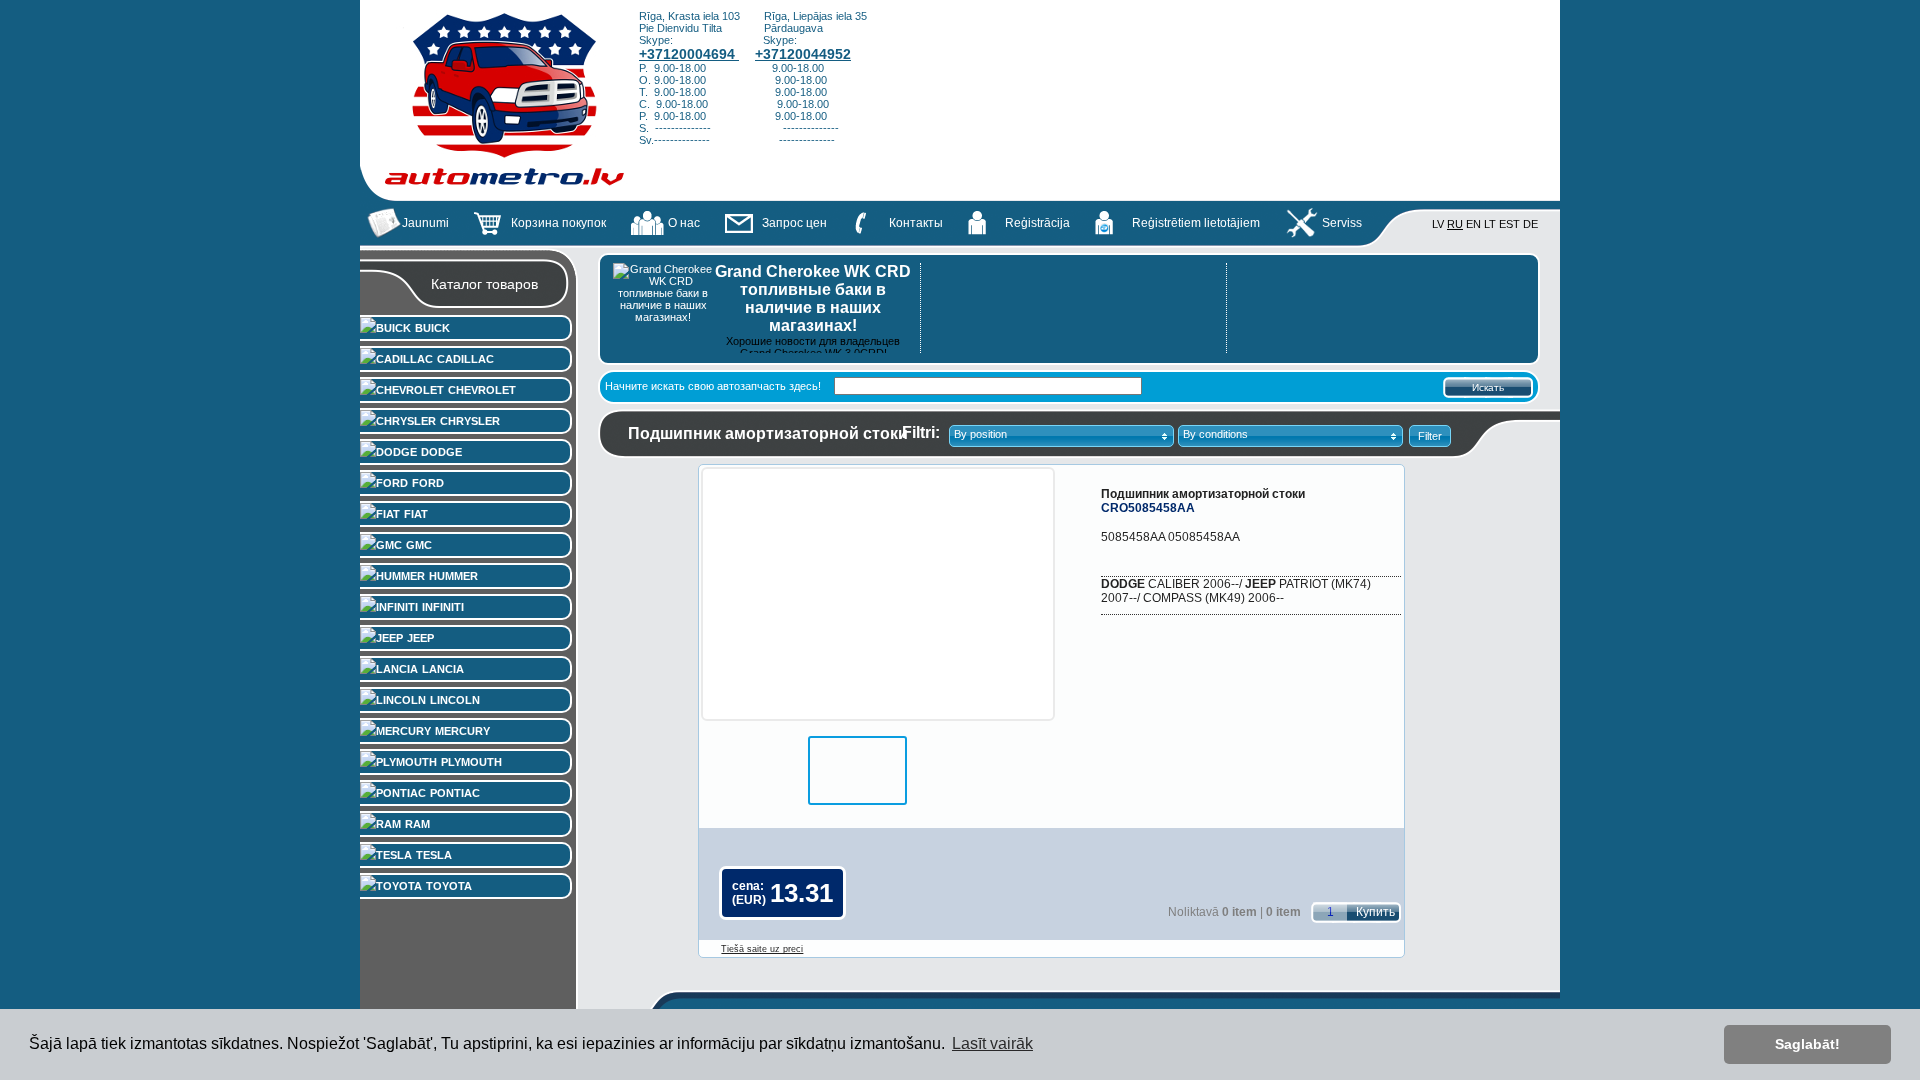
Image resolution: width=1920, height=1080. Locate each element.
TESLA (434, 855)
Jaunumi (425, 223)
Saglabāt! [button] (1807, 1044)
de (1530, 224)
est (1509, 224)
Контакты (916, 223)
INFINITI (443, 607)
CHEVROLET (482, 390)
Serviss (1342, 223)
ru (1455, 224)
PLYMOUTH (471, 762)
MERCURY (462, 731)
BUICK (432, 328)
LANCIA (443, 669)
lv (1438, 224)
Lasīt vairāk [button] (992, 1043)
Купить (1375, 912)
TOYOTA (449, 886)
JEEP (420, 638)
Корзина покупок (558, 223)
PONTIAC (455, 793)
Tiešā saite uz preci (762, 949)
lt (1490, 224)
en (1473, 224)
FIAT (416, 514)
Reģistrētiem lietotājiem (1196, 223)
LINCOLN (455, 700)
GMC (419, 545)
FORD (428, 483)
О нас (684, 223)
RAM (417, 824)
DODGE (441, 452)
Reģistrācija (1037, 223)
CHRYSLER (470, 421)
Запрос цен (794, 223)
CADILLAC (465, 359)
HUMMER (453, 576)
